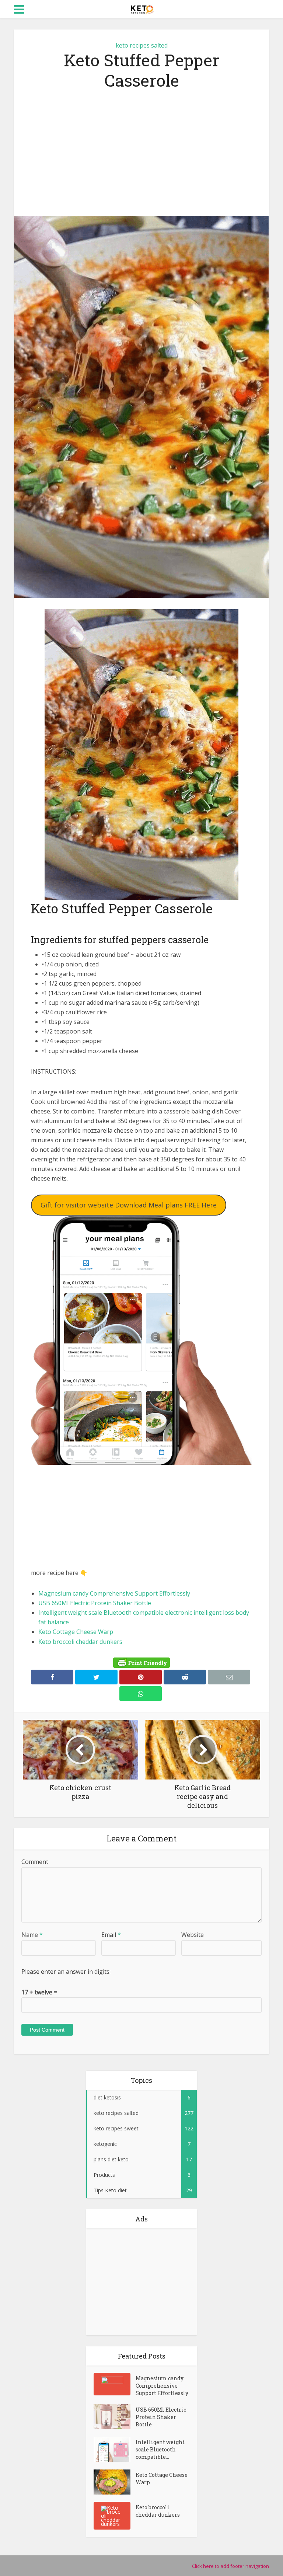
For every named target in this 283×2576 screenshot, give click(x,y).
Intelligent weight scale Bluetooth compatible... (160, 2449)
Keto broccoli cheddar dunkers (80, 1642)
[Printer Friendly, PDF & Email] (141, 1663)
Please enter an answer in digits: (66, 1972)
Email (111, 1935)
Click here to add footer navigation (230, 2566)
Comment (35, 1862)
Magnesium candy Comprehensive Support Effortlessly (114, 1593)
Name (32, 1935)
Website (193, 1935)
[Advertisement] (141, 153)
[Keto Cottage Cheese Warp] (115, 2482)
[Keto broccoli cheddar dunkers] (115, 2516)
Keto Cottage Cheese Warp (76, 1632)
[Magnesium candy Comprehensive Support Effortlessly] (115, 2384)
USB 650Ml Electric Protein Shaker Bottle (95, 1603)
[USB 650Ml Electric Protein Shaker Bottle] (115, 2417)
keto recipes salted (142, 45)
